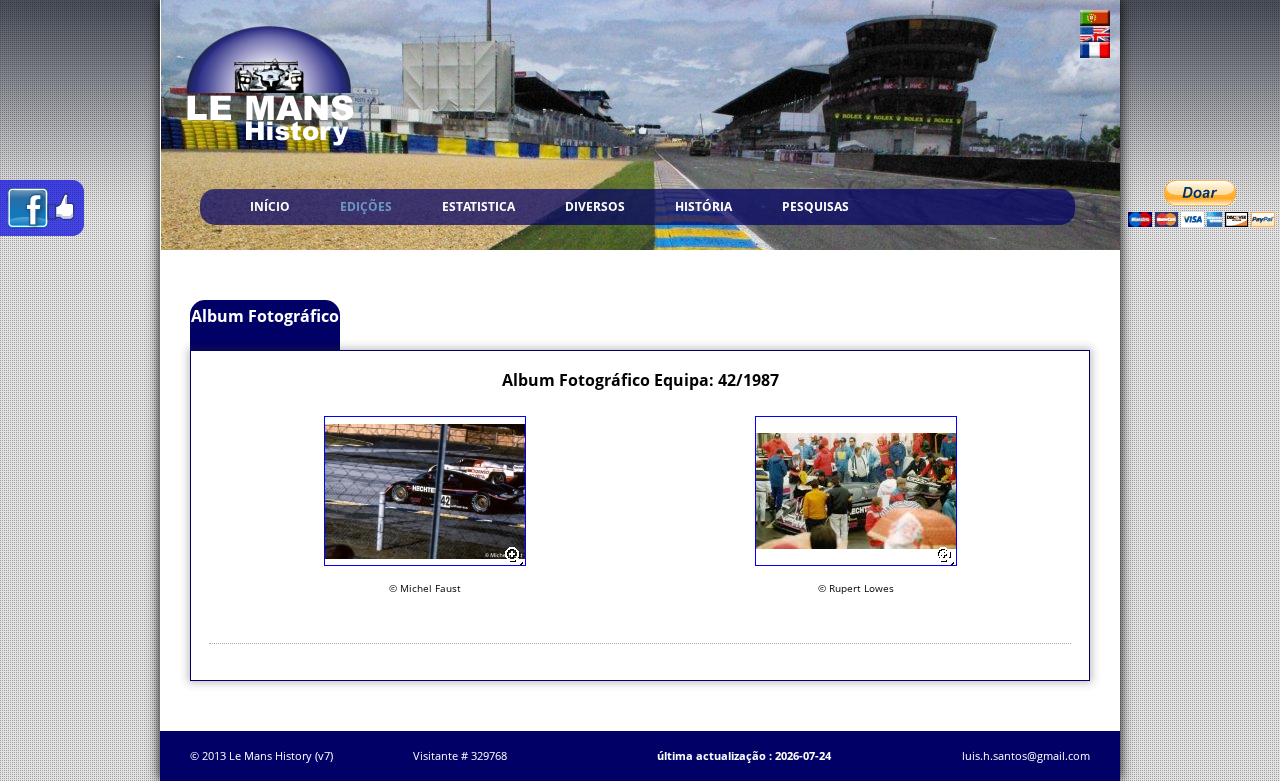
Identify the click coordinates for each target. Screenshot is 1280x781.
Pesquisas (815, 206)
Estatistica (478, 206)
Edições (366, 206)
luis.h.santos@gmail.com (1026, 755)
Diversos (595, 206)
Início (270, 206)
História (703, 206)
